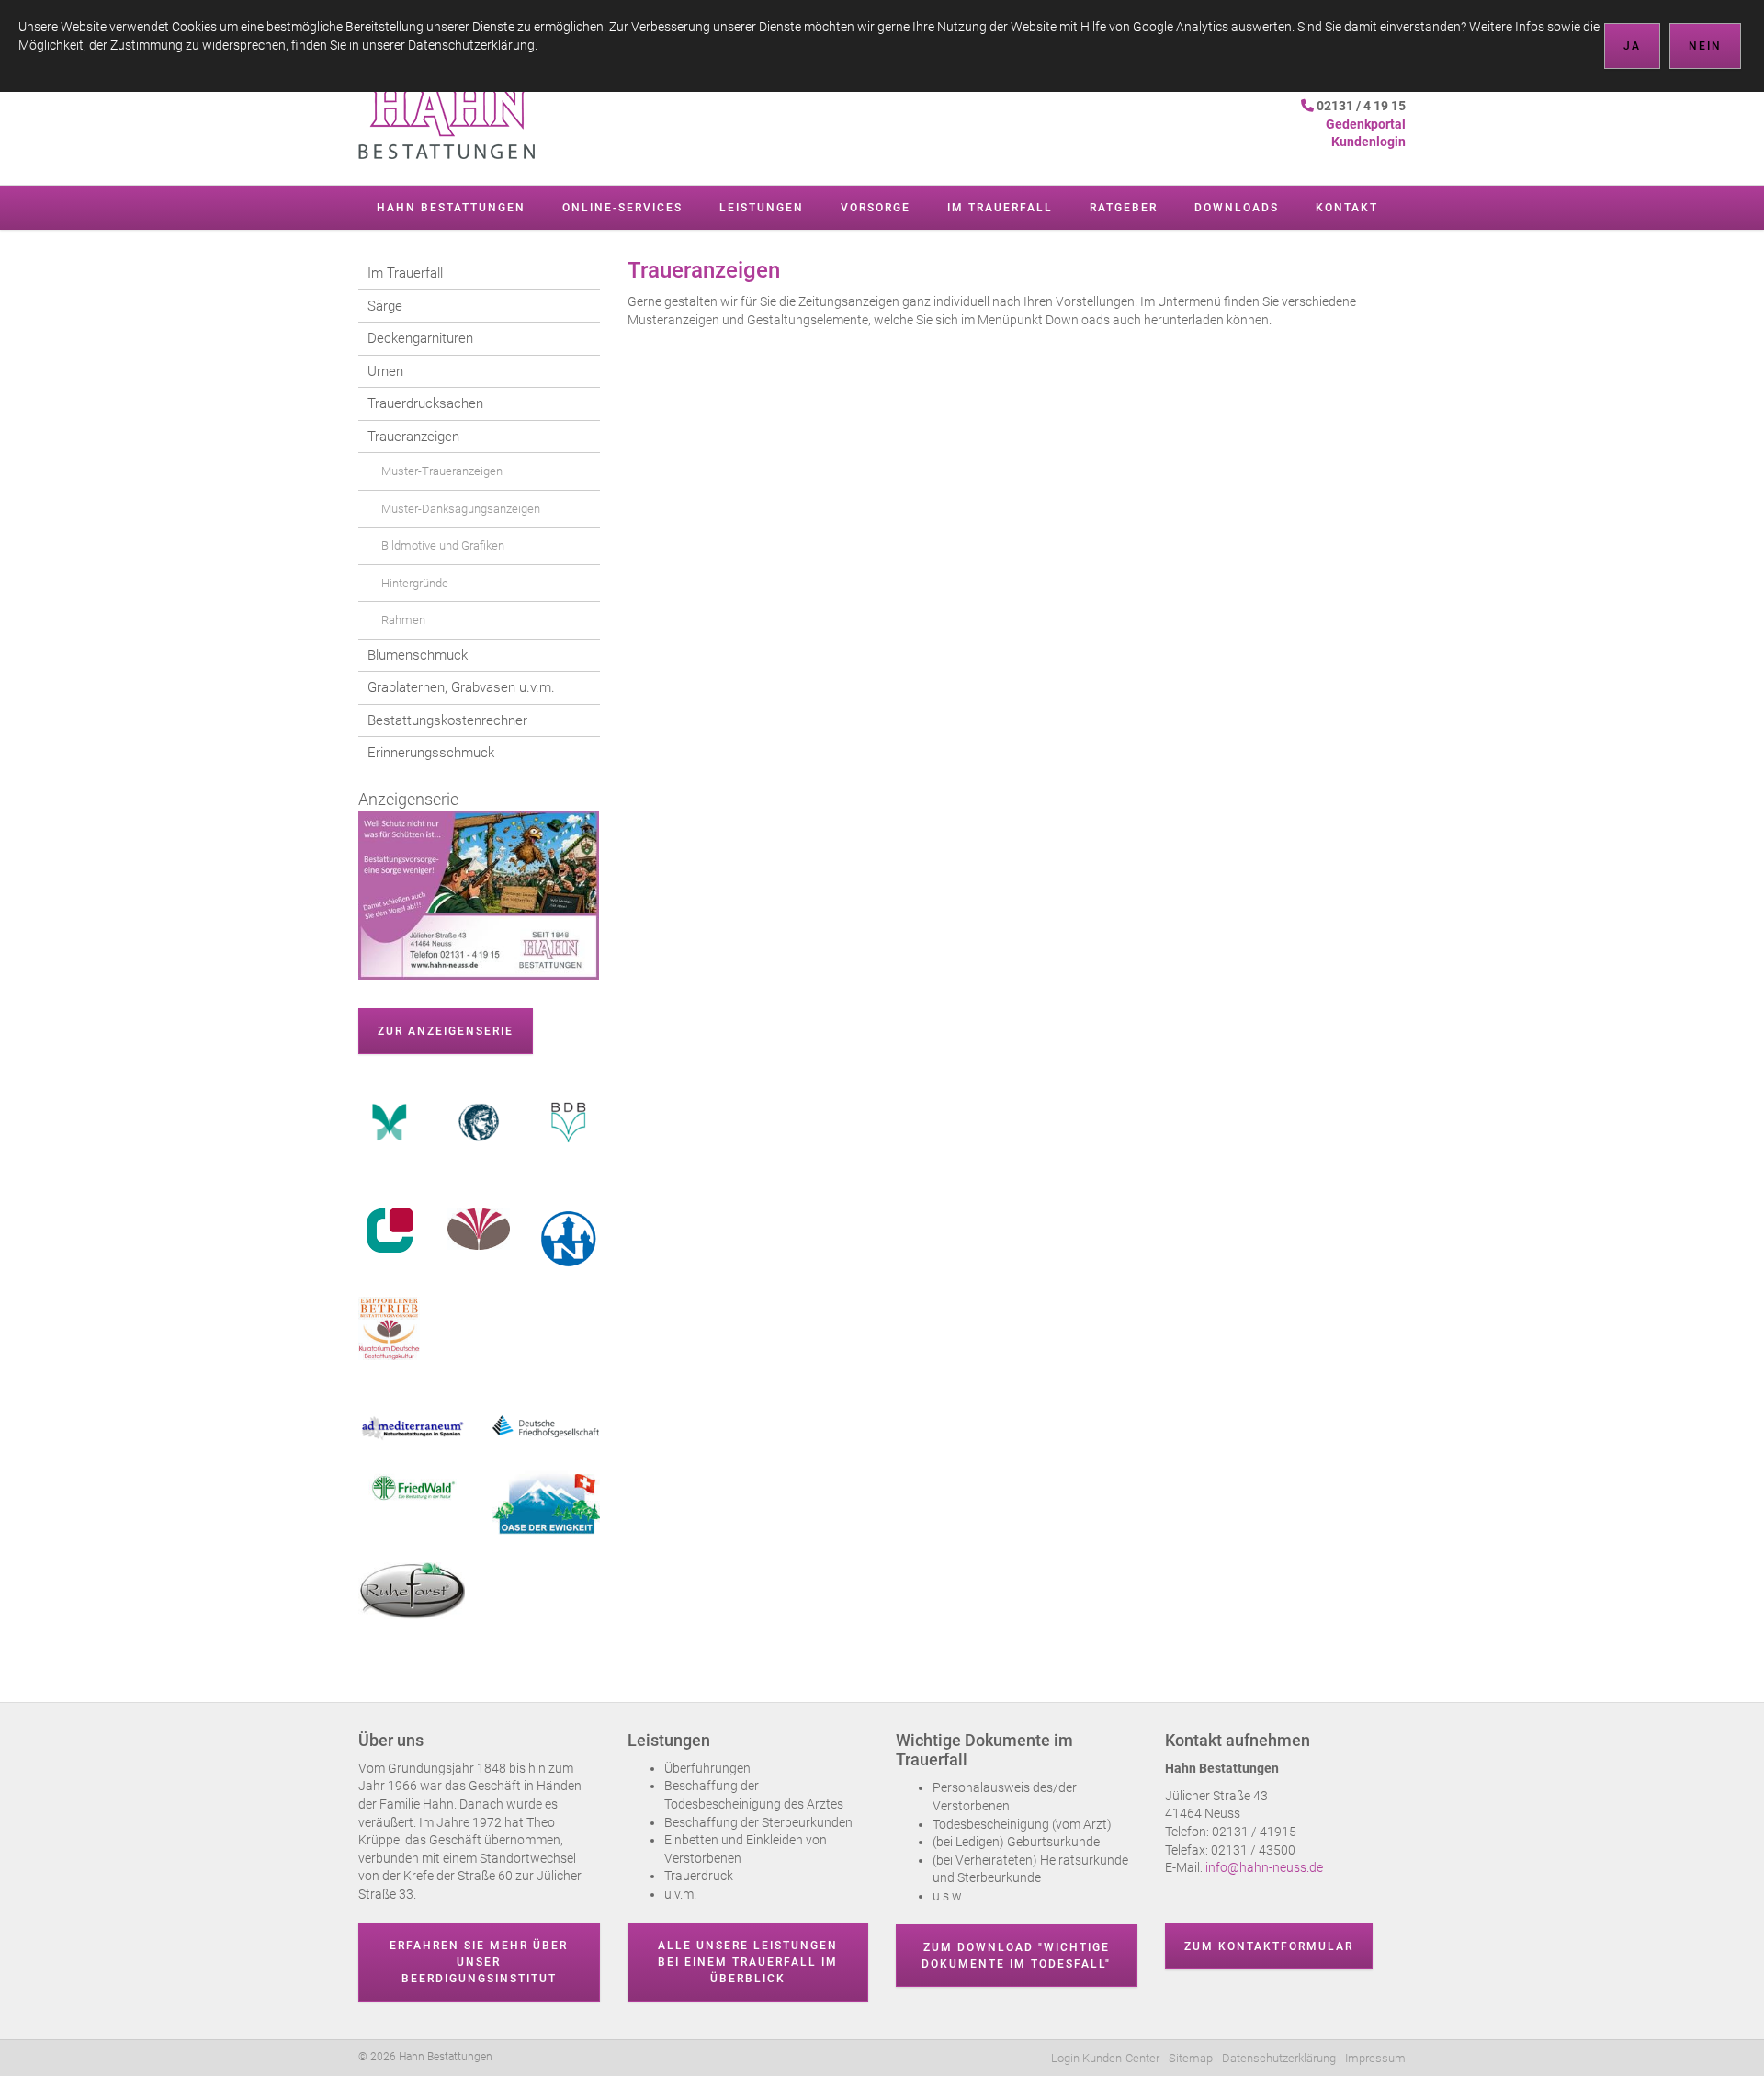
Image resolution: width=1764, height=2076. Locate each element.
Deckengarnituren (420, 338)
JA (1632, 46)
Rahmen (403, 620)
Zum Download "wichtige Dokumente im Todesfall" (1016, 1956)
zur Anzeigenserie (446, 1031)
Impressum (1375, 2058)
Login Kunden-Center (1105, 2058)
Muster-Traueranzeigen (442, 471)
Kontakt (1347, 208)
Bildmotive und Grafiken (443, 545)
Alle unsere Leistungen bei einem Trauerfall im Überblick (748, 1962)
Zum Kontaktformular (1269, 1946)
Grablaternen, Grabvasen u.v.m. (461, 687)
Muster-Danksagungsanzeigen (461, 509)
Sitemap (1191, 2058)
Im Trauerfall (1000, 208)
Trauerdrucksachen (425, 403)
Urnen (385, 371)
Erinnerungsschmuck (431, 753)
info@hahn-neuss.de (1263, 1867)
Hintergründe (415, 583)
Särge (385, 306)
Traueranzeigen (413, 437)
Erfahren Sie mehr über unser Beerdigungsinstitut (479, 1962)
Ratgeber (1124, 208)
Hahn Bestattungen (451, 208)
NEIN (1705, 46)
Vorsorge (876, 208)
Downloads (1237, 208)
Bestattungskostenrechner (447, 720)
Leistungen (762, 208)
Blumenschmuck (418, 655)
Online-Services (622, 208)
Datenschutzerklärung (1279, 2058)
